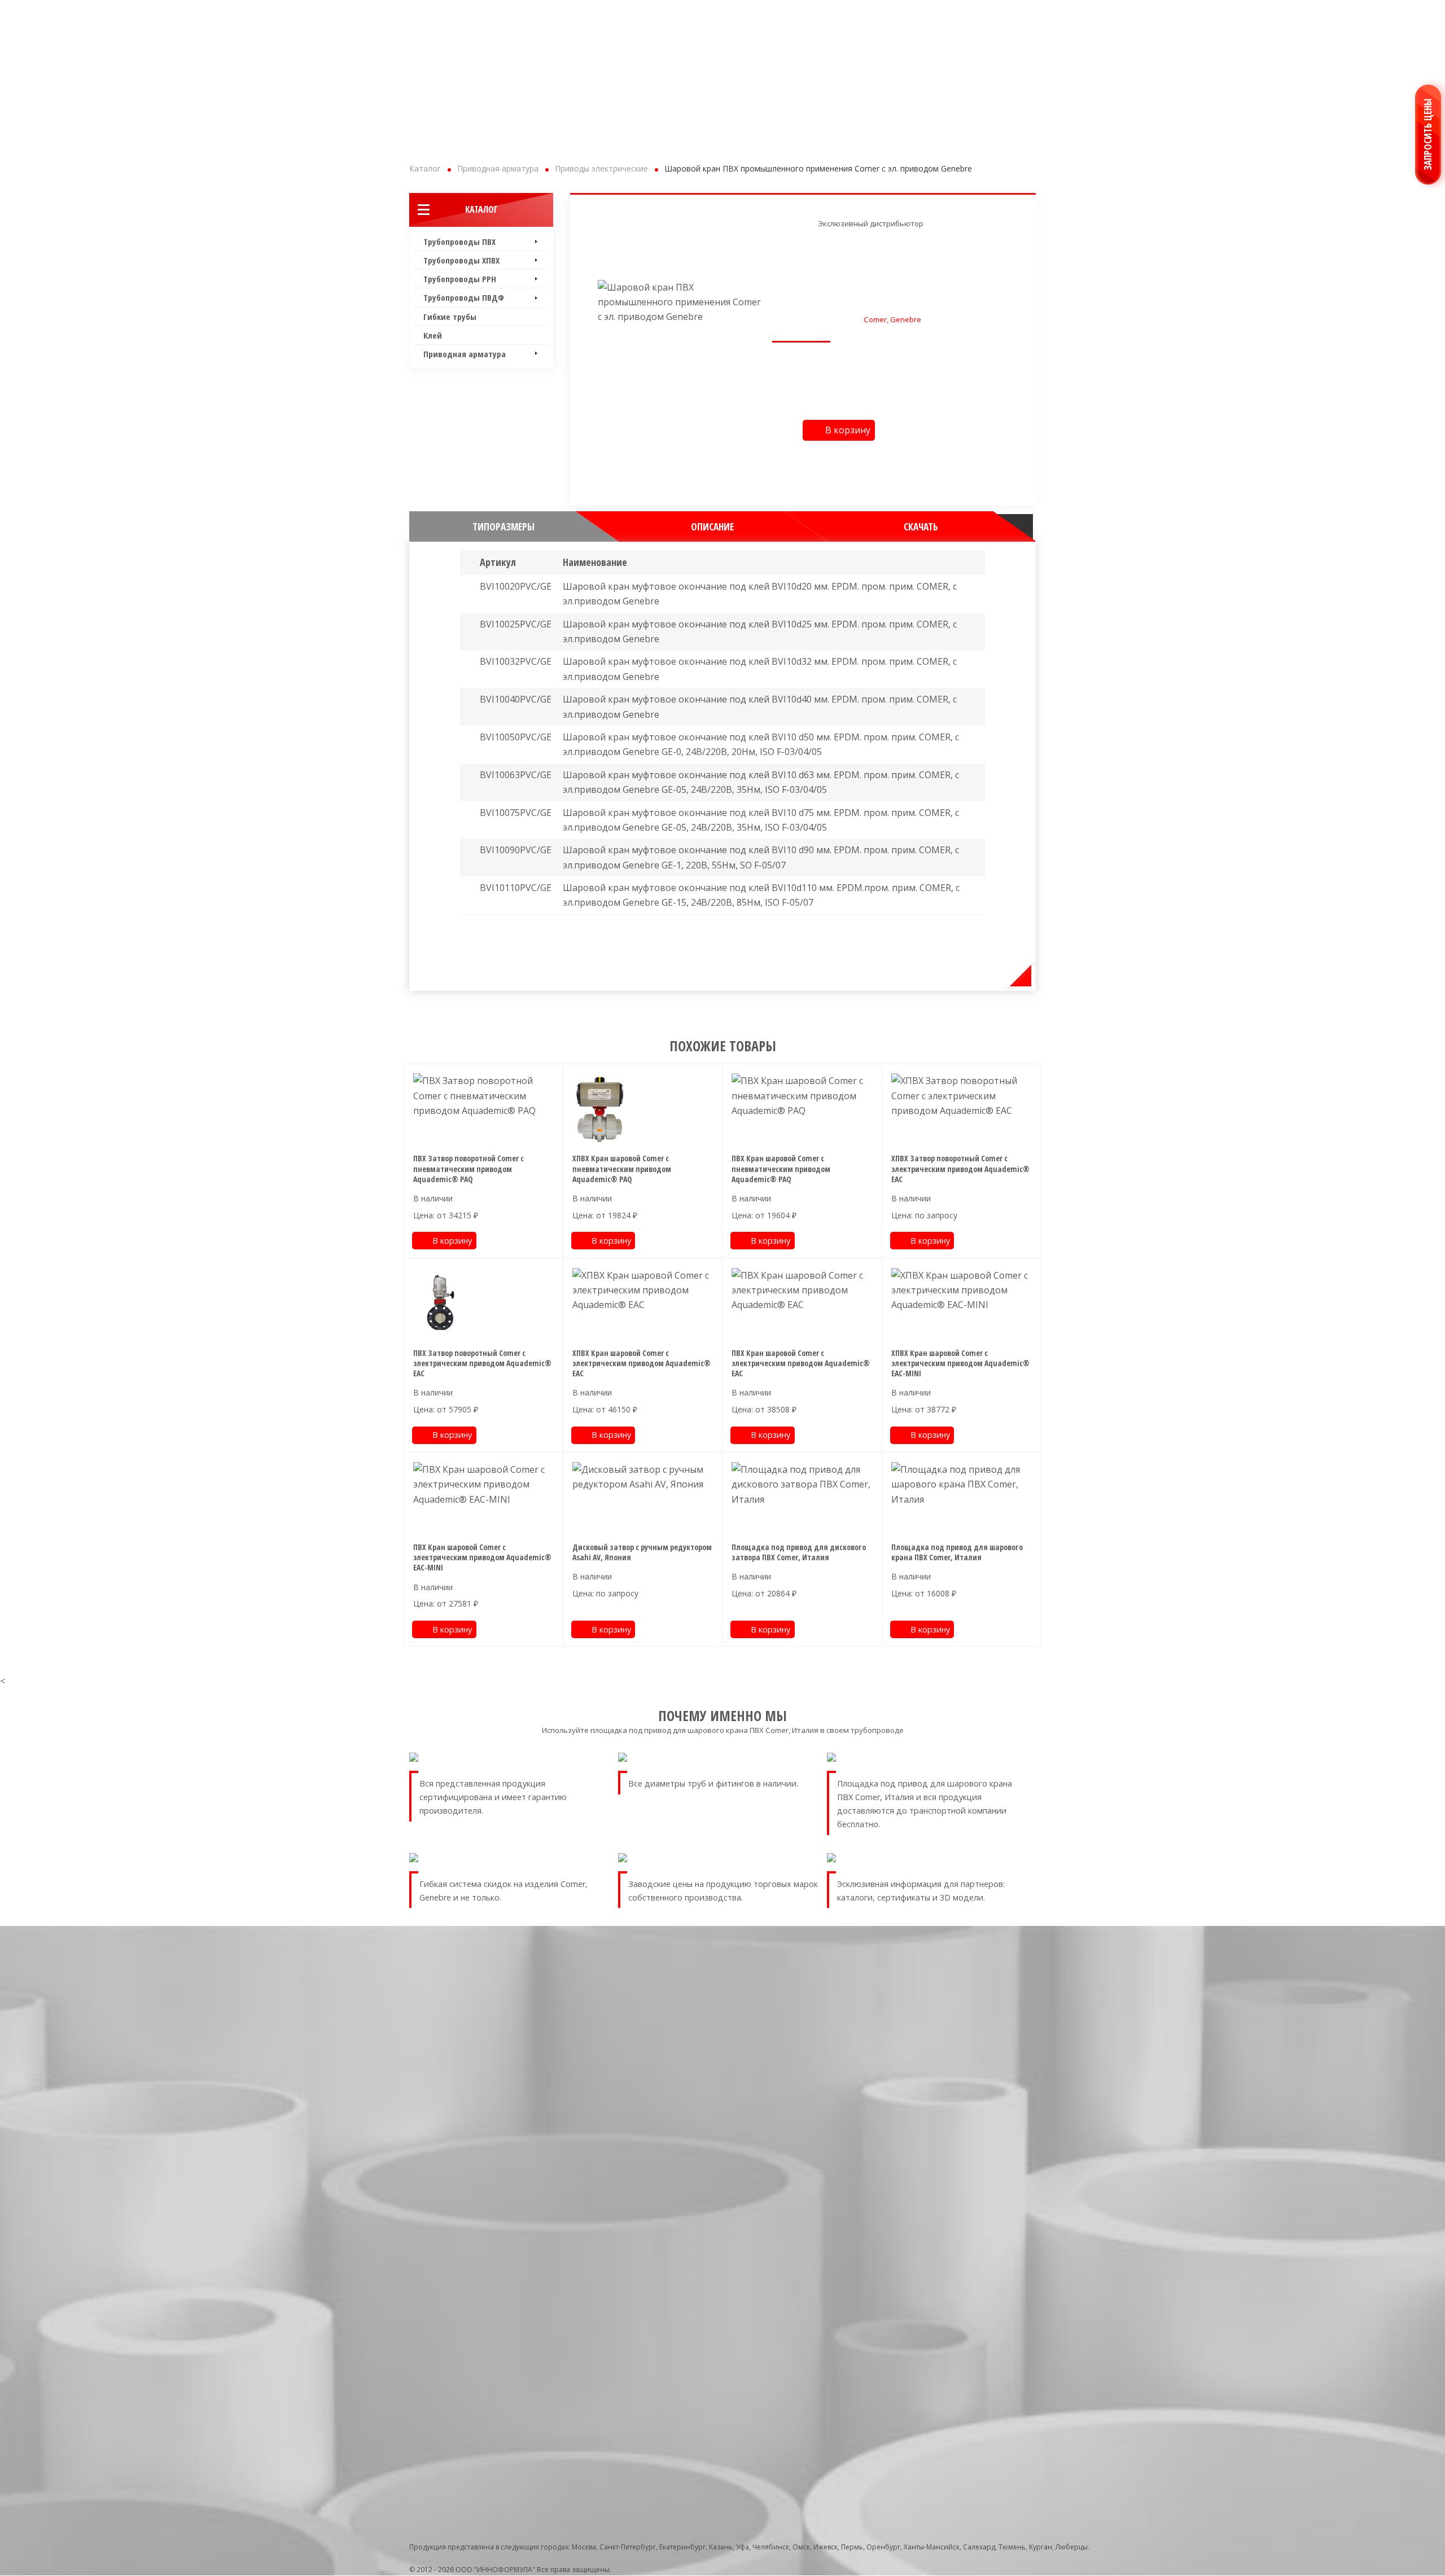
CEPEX (784, 2241)
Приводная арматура (465, 354)
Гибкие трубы (450, 317)
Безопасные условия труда (973, 2165)
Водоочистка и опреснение (821, 2349)
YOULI (784, 2296)
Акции (938, 2120)
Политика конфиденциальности (982, 2154)
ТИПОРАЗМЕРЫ (503, 526)
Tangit (784, 2207)
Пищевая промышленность (821, 2372)
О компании (948, 2042)
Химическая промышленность (826, 2405)
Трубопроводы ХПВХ (461, 260)
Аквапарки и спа (802, 2338)
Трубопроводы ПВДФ (464, 297)
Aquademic (793, 2140)
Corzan (786, 2173)
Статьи (939, 2076)
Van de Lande (796, 2274)
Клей (433, 335)
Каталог (481, 209)
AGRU (784, 2285)
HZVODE (788, 2308)
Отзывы (940, 2098)
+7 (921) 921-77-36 (600, 15)
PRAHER (787, 2218)
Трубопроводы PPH (460, 279)
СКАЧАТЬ (921, 526)
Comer (785, 2151)
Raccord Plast (796, 2162)
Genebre (789, 2196)
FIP (779, 2252)
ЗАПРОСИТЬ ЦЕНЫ (1428, 135)
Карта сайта (947, 2142)
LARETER (788, 2263)
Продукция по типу (796, 2028)
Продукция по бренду (801, 2126)
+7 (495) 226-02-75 (464, 15)
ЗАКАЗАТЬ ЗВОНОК (789, 18)
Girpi (782, 2185)
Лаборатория (939, 2182)
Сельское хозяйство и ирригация (831, 2383)
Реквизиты (945, 2053)
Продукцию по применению (813, 2324)
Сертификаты (950, 2086)
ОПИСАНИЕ (712, 526)
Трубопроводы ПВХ (459, 242)
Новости (942, 2064)
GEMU (784, 2229)
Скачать (941, 2132)
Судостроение (799, 2394)
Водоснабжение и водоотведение (832, 2361)
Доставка (943, 2109)
